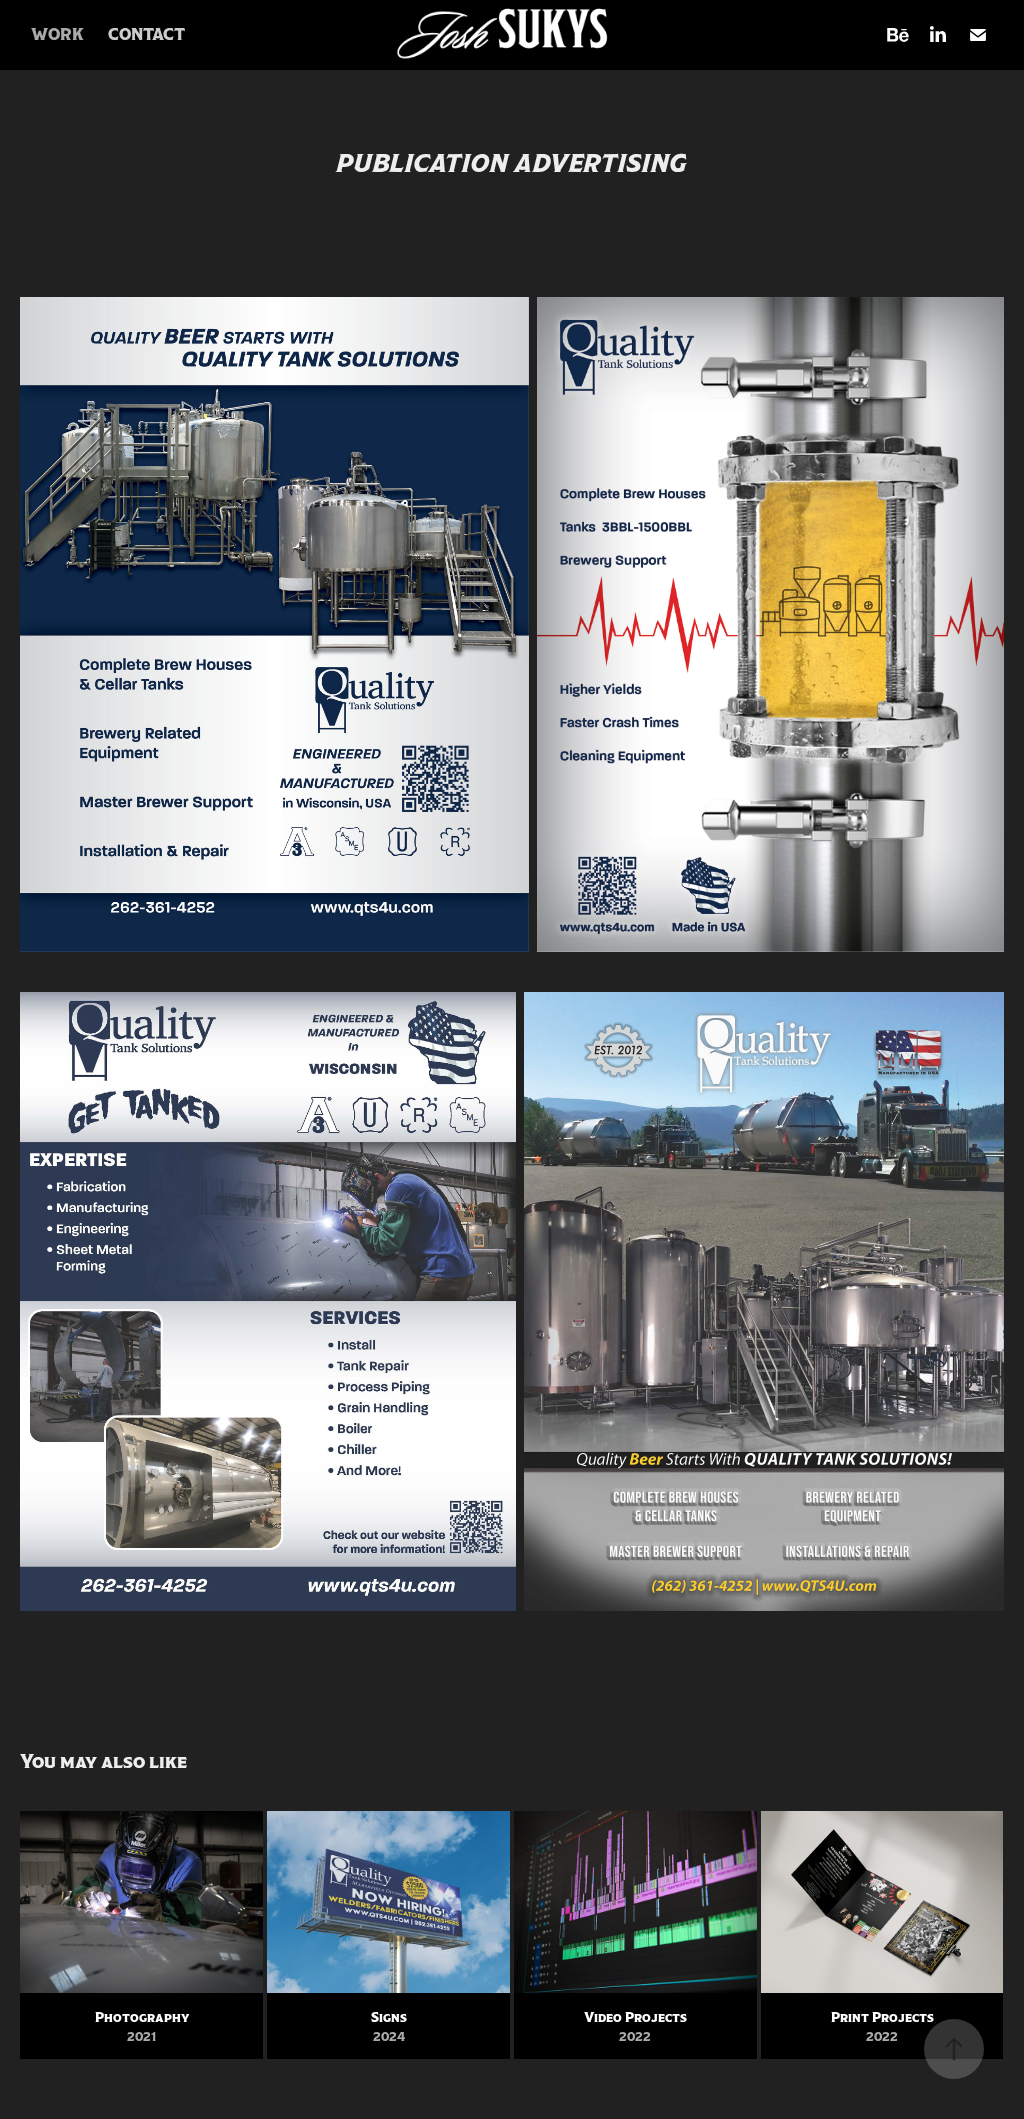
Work (57, 34)
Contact (146, 34)
